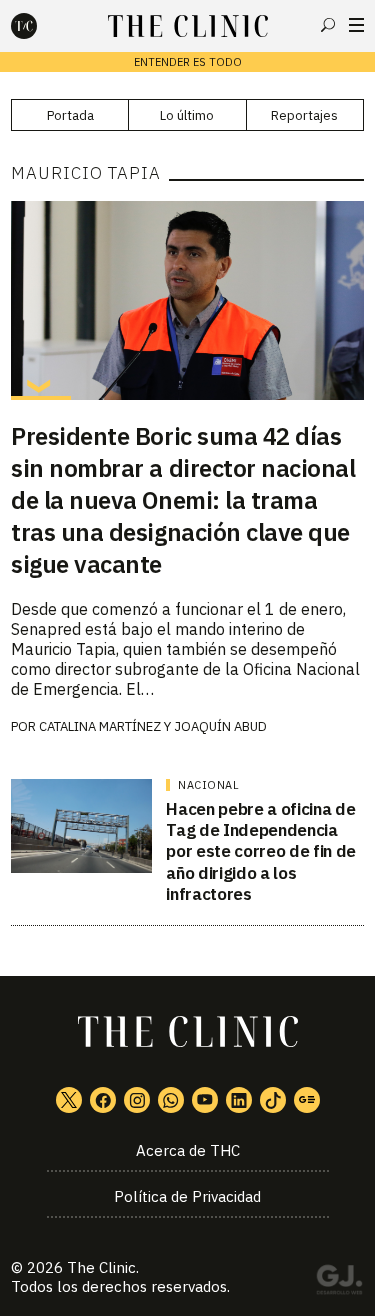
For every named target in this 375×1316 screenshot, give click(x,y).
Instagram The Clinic (137, 1100)
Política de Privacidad (187, 1196)
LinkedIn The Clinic (239, 1100)
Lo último (187, 115)
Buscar (328, 25)
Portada (70, 115)
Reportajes (304, 115)
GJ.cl (339, 1283)
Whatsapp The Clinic (171, 1100)
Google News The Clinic (307, 1100)
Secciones (356, 25)
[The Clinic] (41, 26)
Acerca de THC (188, 1150)
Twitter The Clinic (69, 1100)
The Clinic (101, 1267)
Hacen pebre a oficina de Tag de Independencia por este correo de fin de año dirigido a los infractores (261, 851)
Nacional (208, 785)
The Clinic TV (205, 1100)
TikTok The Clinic (273, 1100)
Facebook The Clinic (103, 1100)
